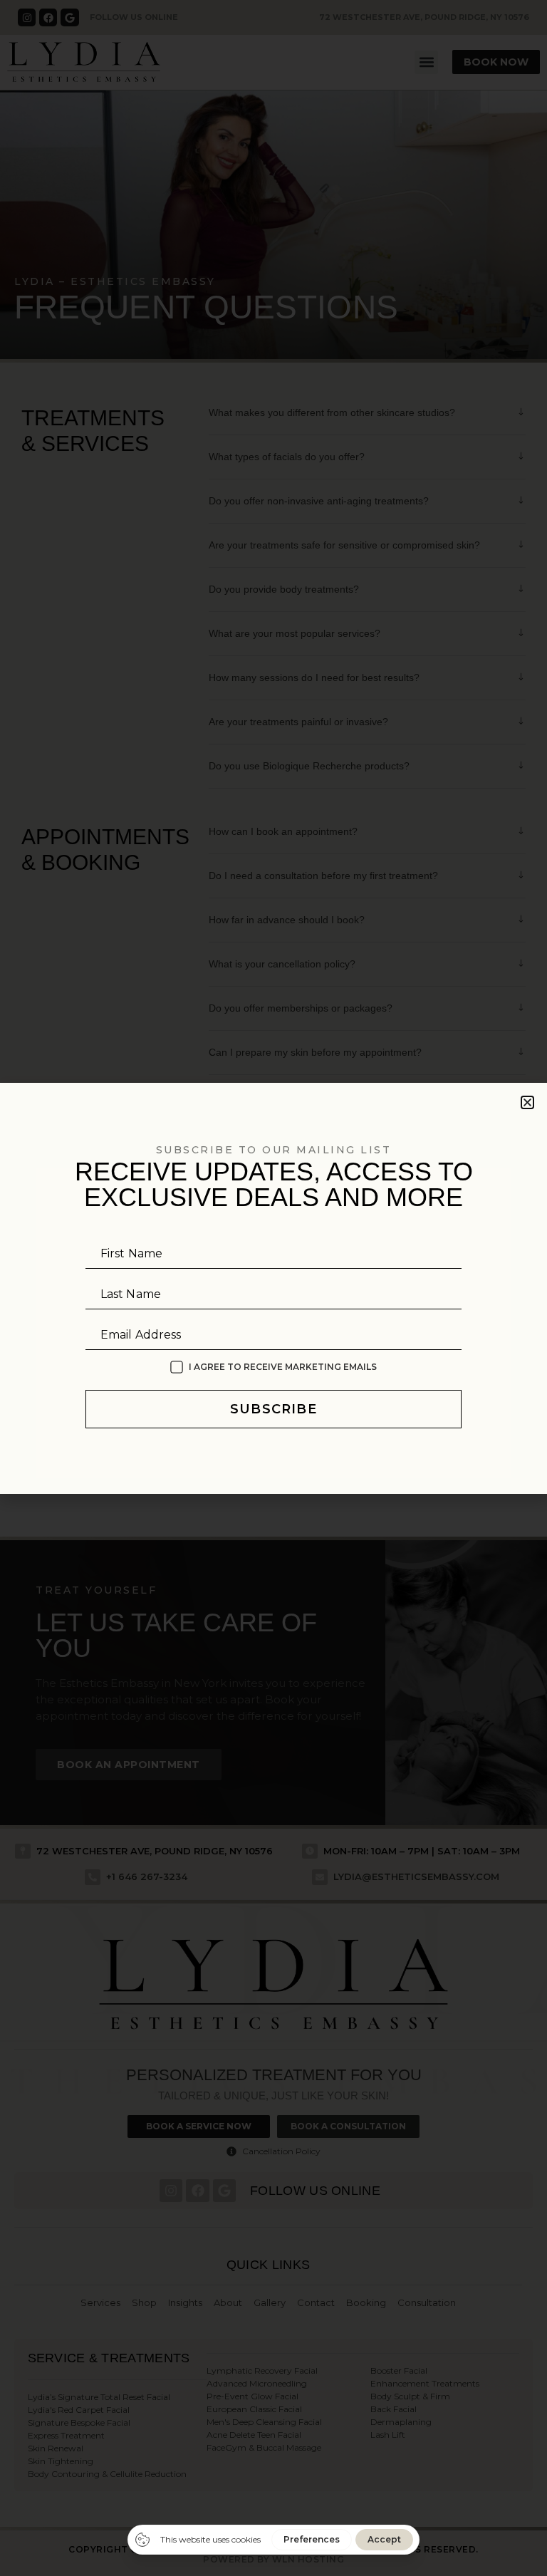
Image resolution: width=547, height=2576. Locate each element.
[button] (527, 1102)
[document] (273, 1288)
